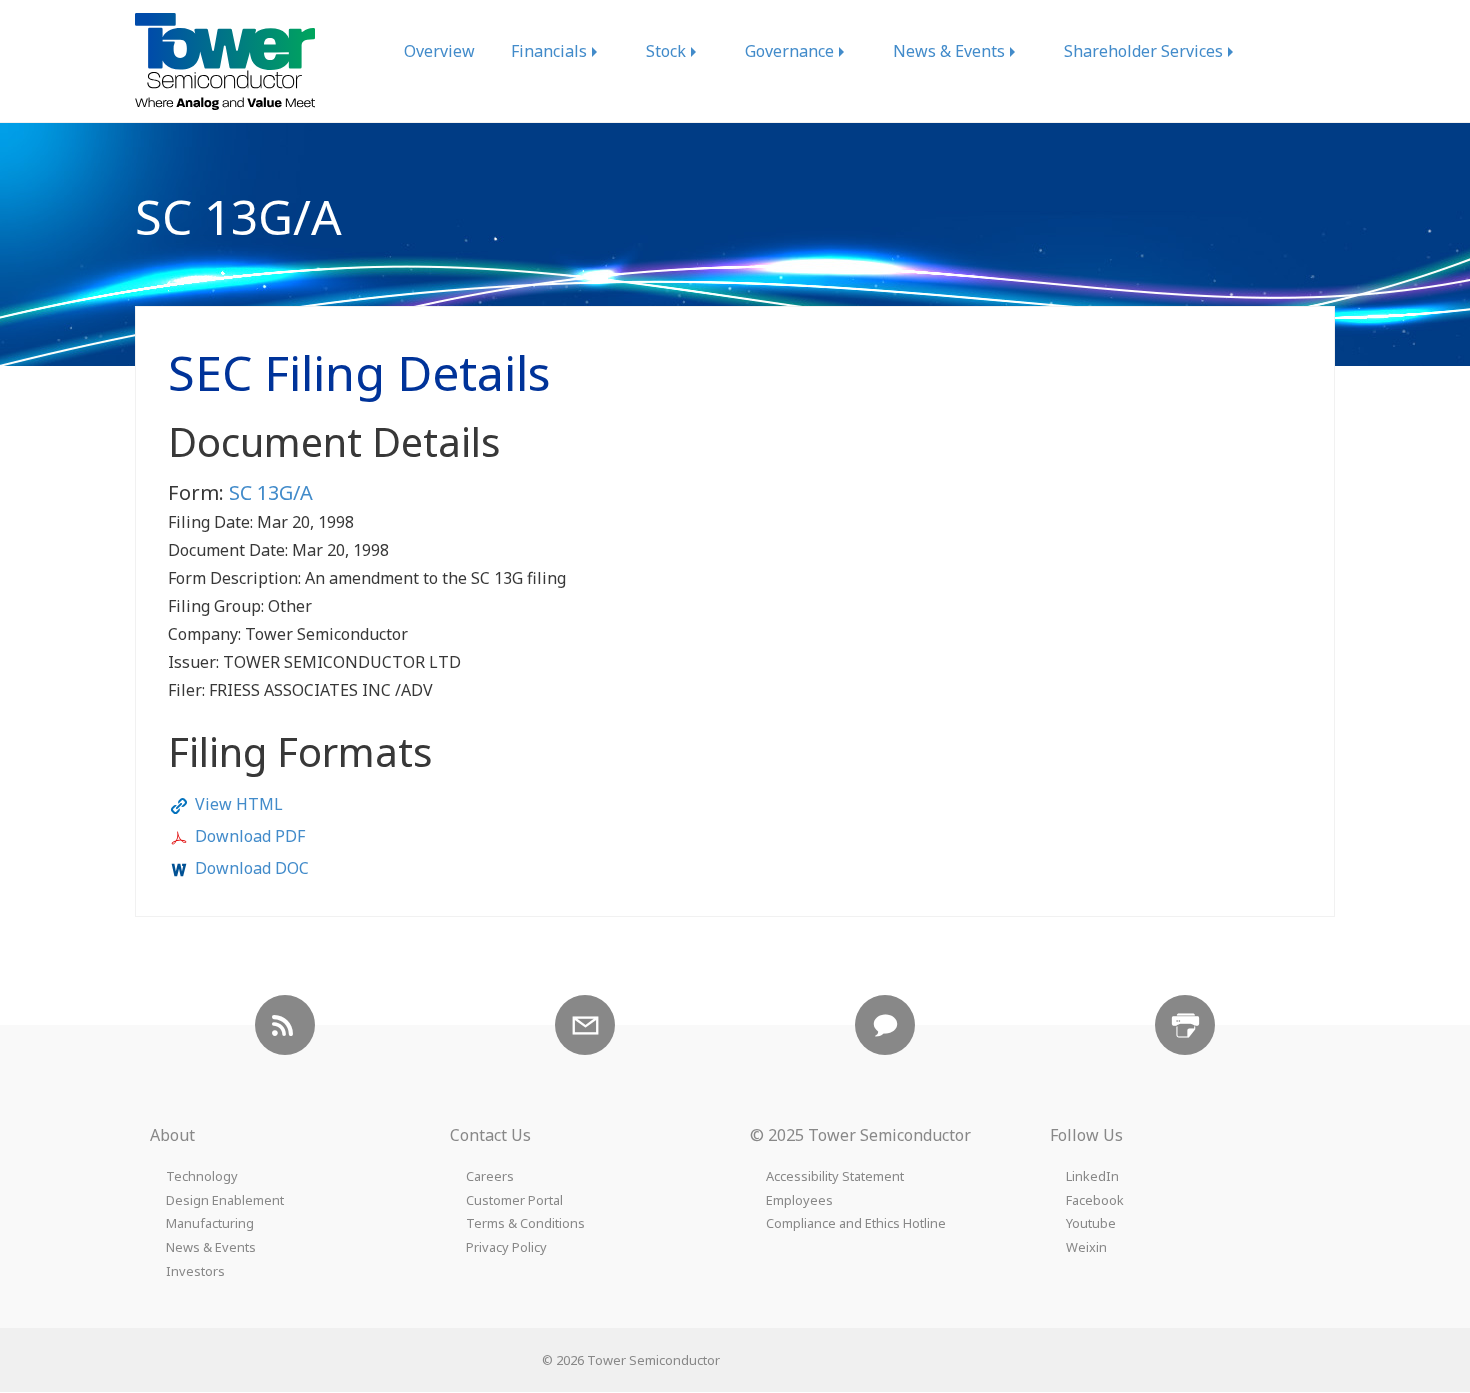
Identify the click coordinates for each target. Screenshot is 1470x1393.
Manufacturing (210, 1223)
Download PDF (250, 836)
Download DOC (252, 868)
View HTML (239, 804)
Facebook (1095, 1200)
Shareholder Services (1143, 51)
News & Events (949, 51)
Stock (666, 51)
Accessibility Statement (835, 1176)
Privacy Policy (506, 1247)
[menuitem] (439, 51)
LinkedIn (1092, 1176)
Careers (490, 1176)
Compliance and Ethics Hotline (856, 1223)
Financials (549, 51)
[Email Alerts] (585, 1025)
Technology (202, 1176)
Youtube (1091, 1223)
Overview (439, 51)
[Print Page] (1185, 1025)
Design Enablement (225, 1200)
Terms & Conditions (525, 1223)
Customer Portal (514, 1200)
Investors (195, 1271)
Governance (789, 51)
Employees (799, 1200)
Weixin (1086, 1247)
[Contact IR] (885, 1025)
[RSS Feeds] (285, 1025)
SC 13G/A (271, 492)
